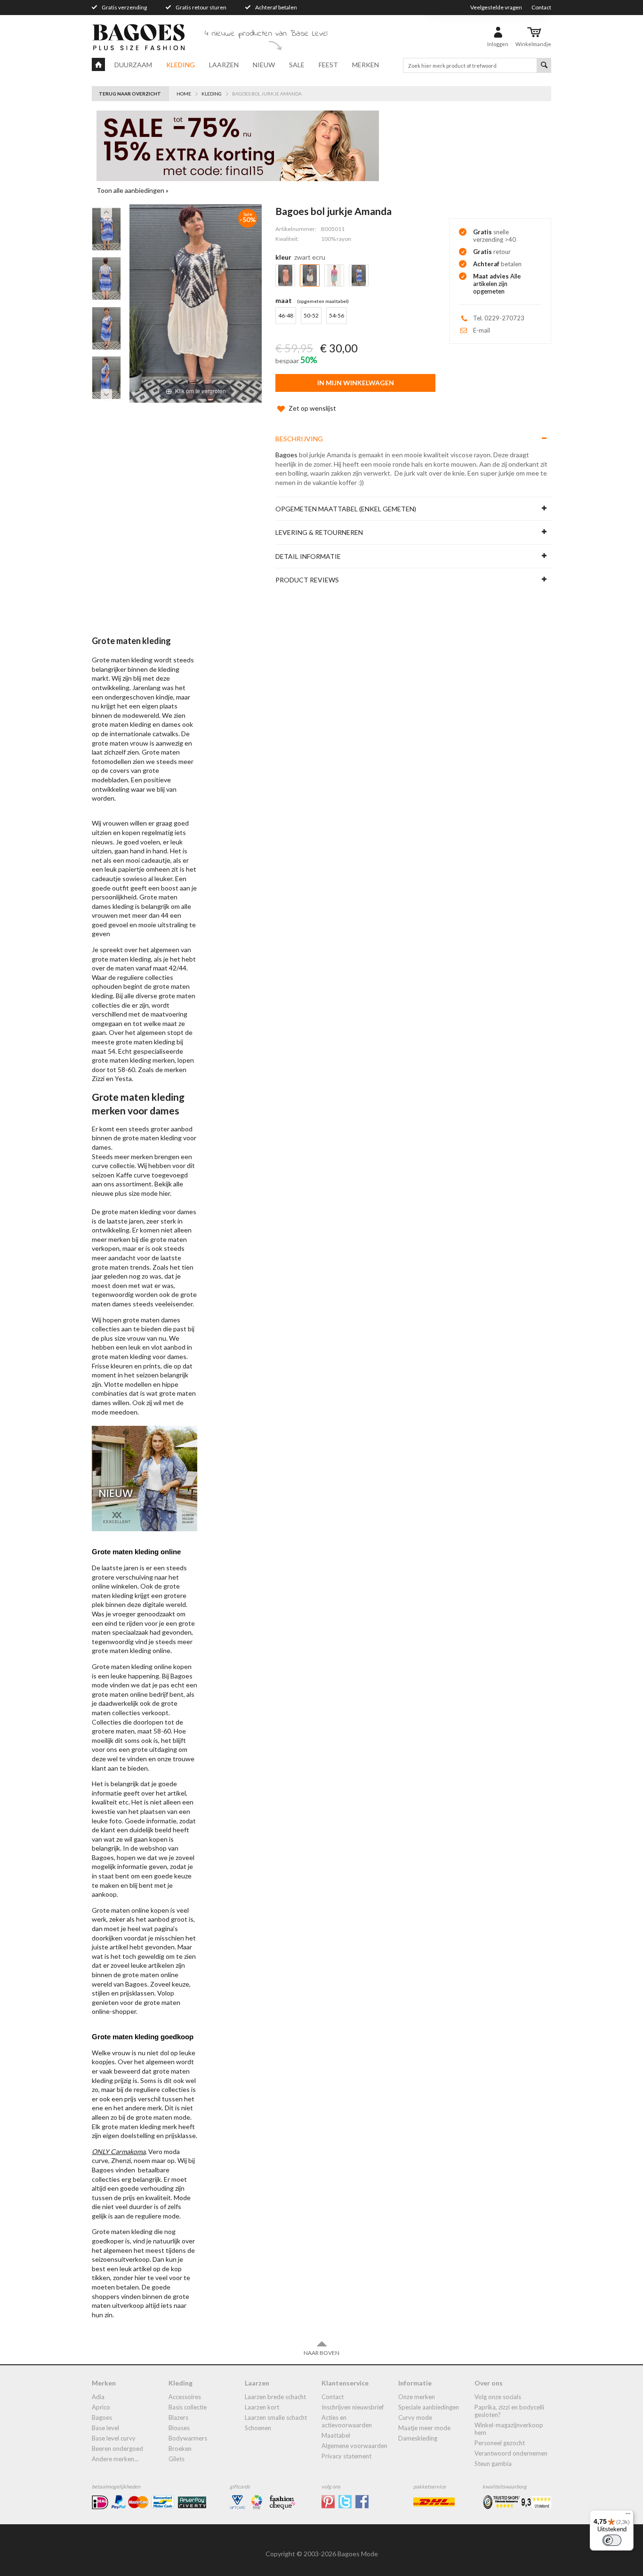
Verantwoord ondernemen (511, 2453)
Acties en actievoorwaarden (347, 2421)
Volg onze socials (498, 2397)
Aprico (101, 2407)
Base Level (105, 2428)
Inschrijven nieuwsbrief (353, 2407)
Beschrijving (299, 439)
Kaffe (124, 1175)
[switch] (612, 2540)
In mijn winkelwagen (356, 383)
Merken (366, 65)
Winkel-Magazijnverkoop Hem (509, 2429)
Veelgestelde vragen (496, 7)
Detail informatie (308, 556)
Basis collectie (188, 2407)
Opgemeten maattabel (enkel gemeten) (346, 509)
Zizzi (98, 1078)
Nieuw (264, 65)
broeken (180, 2449)
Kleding (181, 65)
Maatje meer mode (424, 2428)
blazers (178, 2417)
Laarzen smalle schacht (276, 2417)
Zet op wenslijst (312, 408)
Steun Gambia (493, 2464)
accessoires (185, 2397)
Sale (297, 65)
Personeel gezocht (500, 2443)
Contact (541, 7)
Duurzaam (133, 65)
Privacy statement (346, 2456)
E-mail (482, 330)
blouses (179, 2428)
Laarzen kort (262, 2407)
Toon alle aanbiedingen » (133, 190)
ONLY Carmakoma (119, 2151)
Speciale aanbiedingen (429, 2407)
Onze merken (417, 2397)
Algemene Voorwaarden (354, 2446)
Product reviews (307, 580)
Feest (328, 65)
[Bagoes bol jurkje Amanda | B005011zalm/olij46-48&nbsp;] (106, 229)
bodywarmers (188, 2438)
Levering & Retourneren (319, 532)
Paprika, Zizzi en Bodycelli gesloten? (509, 2411)
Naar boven (321, 2353)
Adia (98, 2397)
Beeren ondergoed (117, 2449)
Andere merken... (115, 2459)
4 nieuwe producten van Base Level (266, 34)
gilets (177, 2459)
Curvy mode (415, 2417)
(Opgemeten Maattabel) (323, 301)
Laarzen (224, 65)
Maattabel (336, 2435)
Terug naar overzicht (130, 94)
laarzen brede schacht (275, 2397)
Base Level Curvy (114, 2438)
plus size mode (136, 1193)
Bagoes (286, 455)
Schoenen (258, 2428)
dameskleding (418, 2438)
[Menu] (628, 2516)
